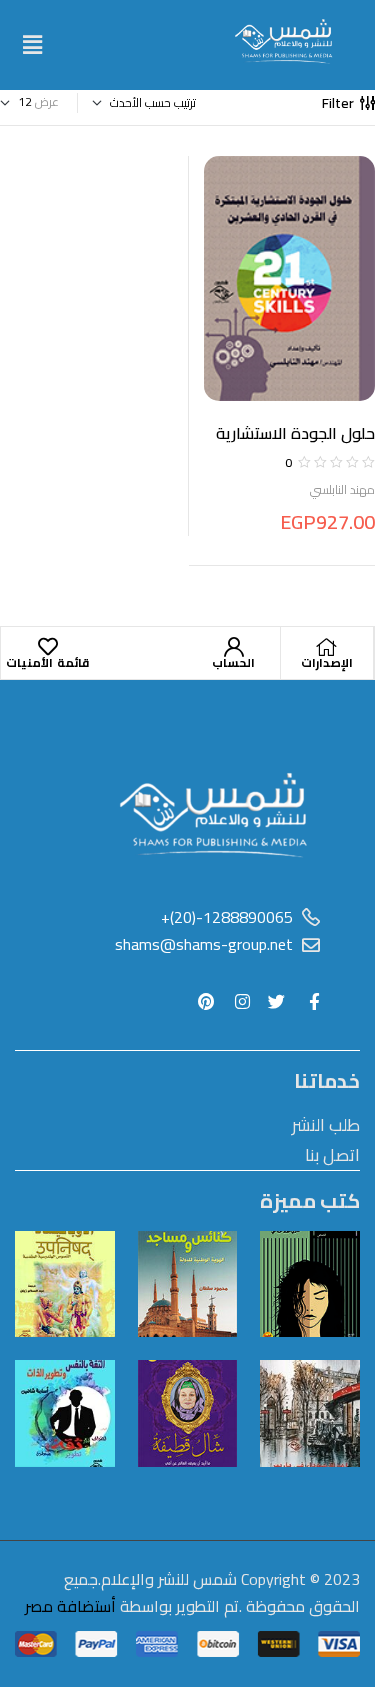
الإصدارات (327, 662)
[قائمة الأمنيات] (48, 647)
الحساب (233, 662)
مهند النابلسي (342, 489)
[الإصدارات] (327, 647)
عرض (47, 102)
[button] (32, 44)
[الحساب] (234, 647)
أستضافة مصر (70, 1606)
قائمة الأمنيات (47, 662)
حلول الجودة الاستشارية (295, 433)
